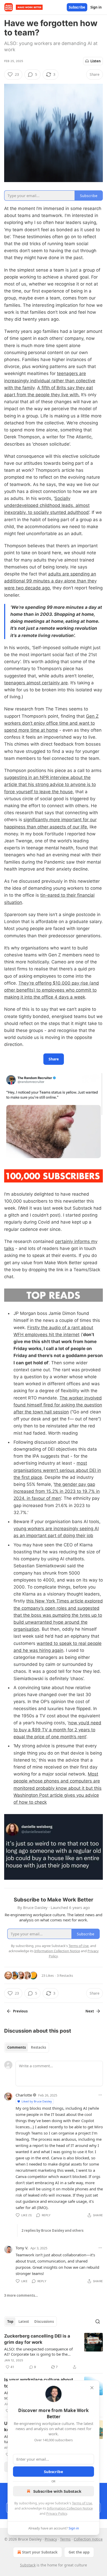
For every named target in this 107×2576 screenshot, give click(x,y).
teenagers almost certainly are (36, 683)
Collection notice (88, 2539)
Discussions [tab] (44, 2322)
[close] (92, 2388)
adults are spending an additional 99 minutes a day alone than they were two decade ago (50, 581)
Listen (96, 61)
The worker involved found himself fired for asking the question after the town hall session (58, 1405)
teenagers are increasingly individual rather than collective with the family (50, 380)
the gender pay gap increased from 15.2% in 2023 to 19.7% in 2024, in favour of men (57, 1491)
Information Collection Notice (70, 2508)
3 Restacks (65, 1975)
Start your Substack (40, 2552)
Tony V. (22, 2248)
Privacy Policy (57, 2513)
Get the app (79, 2552)
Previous (20, 2011)
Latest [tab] (24, 2322)
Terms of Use (82, 2503)
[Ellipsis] (100, 2095)
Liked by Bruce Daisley (37, 2101)
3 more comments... (21, 2295)
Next (90, 2011)
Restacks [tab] (38, 2047)
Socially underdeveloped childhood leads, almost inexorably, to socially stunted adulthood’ (47, 505)
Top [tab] (10, 2322)
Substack (28, 2565)
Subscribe (77, 7)
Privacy (51, 2539)
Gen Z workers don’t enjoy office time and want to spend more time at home (51, 723)
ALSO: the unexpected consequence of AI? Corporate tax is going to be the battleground (38, 2352)
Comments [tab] (16, 2047)
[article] (53, 2352)
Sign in (96, 7)
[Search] (98, 2322)
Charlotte (24, 2095)
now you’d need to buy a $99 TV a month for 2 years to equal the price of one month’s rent (57, 1730)
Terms (65, 2539)
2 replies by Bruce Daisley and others (52, 2230)
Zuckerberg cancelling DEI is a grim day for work (37, 2339)
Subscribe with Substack (57, 2491)
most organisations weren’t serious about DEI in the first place (57, 1470)
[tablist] (27, 2047)
